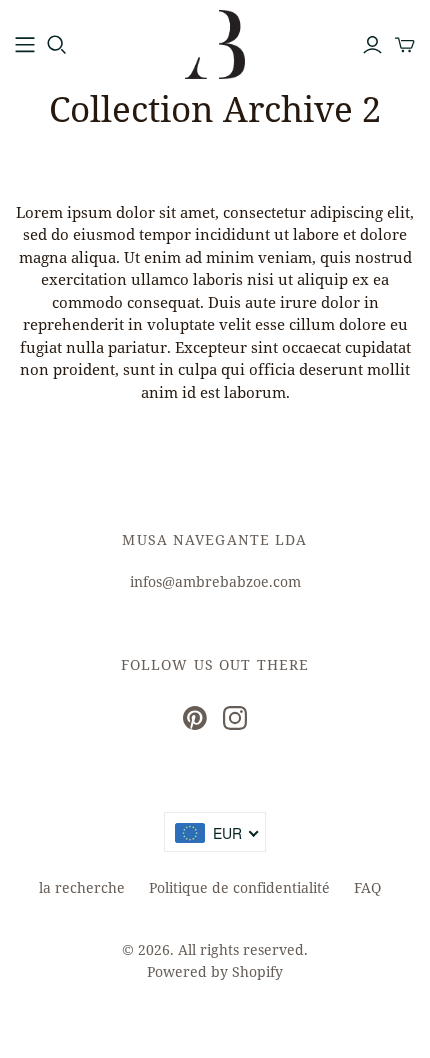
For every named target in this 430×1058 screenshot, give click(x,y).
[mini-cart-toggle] (405, 45)
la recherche (82, 887)
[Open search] (57, 45)
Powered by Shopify (215, 971)
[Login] (372, 45)
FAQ (367, 887)
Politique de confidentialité (239, 887)
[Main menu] (25, 45)
